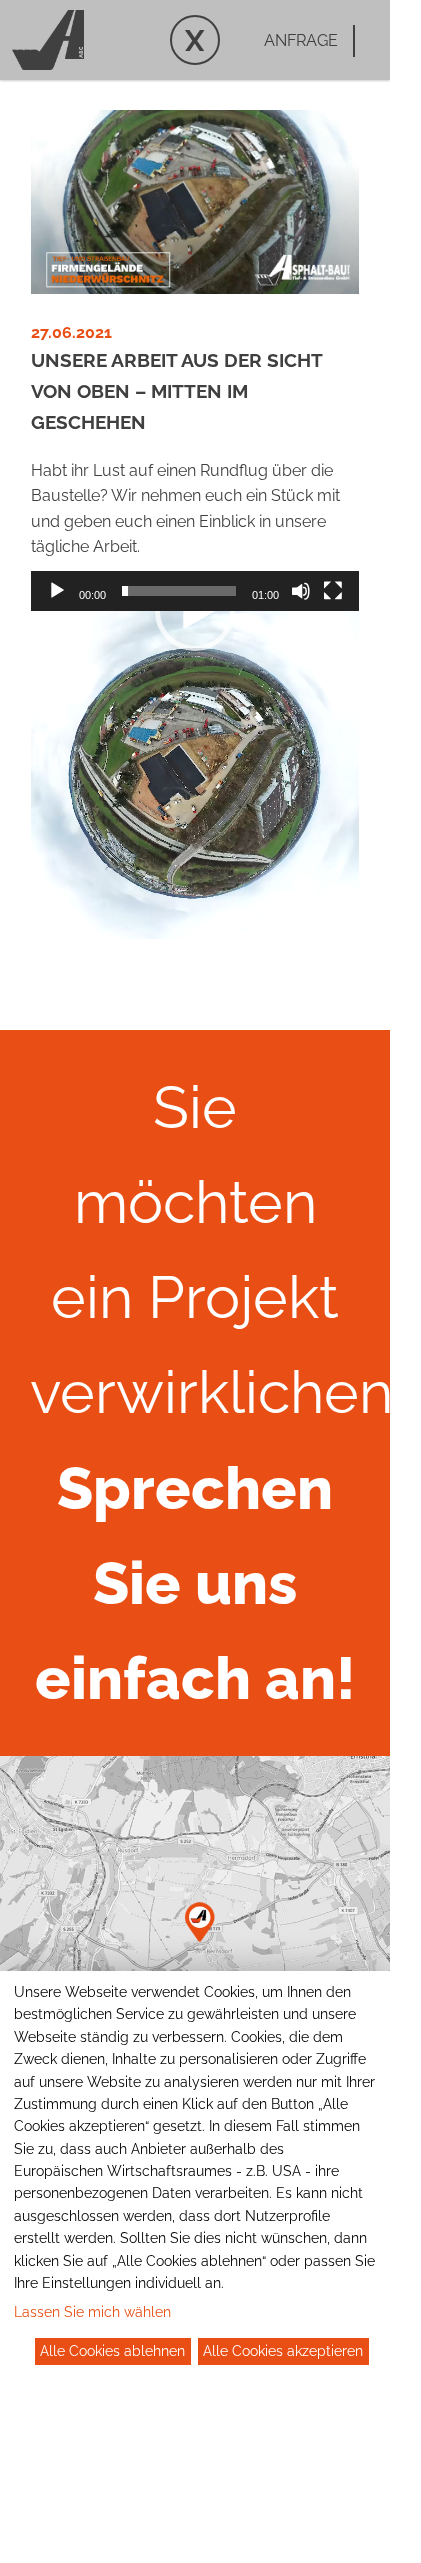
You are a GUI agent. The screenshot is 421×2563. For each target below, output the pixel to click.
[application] (195, 775)
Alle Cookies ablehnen (112, 2351)
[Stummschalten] (301, 591)
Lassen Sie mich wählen (92, 2312)
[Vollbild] (333, 591)
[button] (195, 611)
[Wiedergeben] (57, 591)
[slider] (179, 591)
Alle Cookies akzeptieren (283, 2351)
